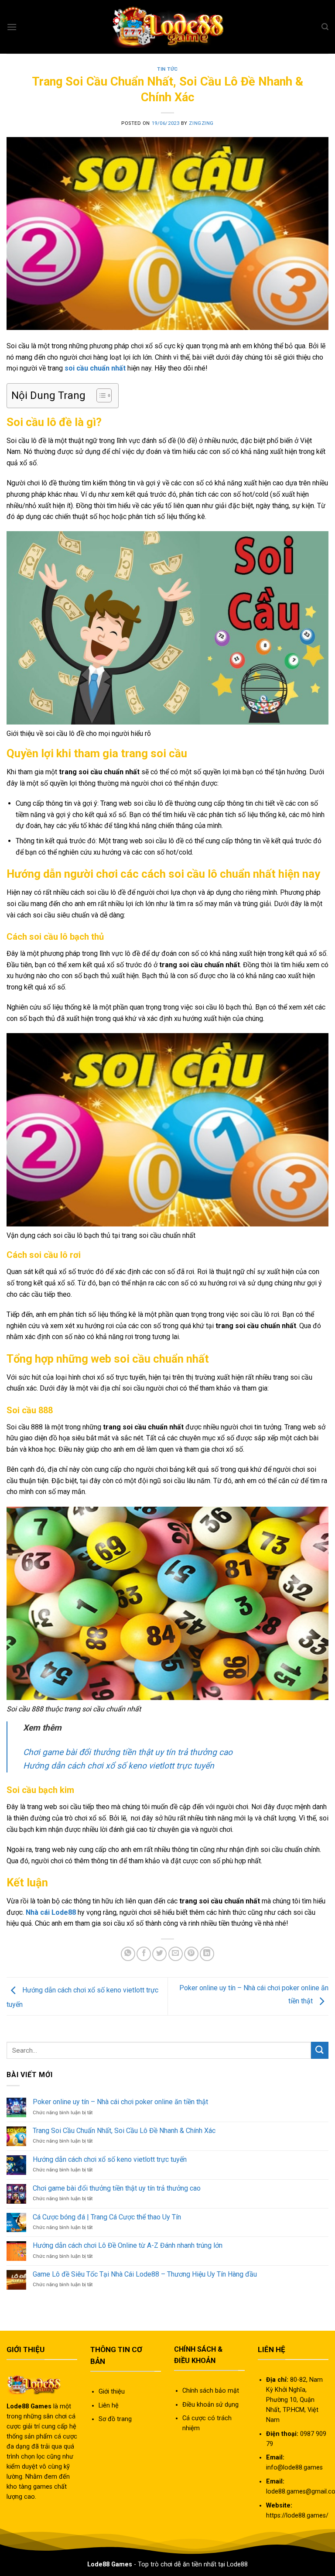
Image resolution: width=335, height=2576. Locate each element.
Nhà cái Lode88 (51, 1912)
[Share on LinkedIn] (207, 1954)
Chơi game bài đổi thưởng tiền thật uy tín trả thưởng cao (128, 1752)
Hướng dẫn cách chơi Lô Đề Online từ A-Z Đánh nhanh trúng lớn (128, 2245)
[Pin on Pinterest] (191, 1954)
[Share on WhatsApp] (128, 1954)
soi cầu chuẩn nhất (95, 368)
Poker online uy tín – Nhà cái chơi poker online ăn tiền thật (120, 2102)
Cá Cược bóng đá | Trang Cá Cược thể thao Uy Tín (107, 2217)
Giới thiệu (112, 2392)
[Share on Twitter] (159, 1954)
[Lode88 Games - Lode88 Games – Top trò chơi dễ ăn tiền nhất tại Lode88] (167, 27)
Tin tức (167, 69)
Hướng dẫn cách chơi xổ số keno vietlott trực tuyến (119, 1766)
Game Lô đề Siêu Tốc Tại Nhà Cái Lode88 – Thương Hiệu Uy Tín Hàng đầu (145, 2274)
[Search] (325, 27)
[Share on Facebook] (144, 1954)
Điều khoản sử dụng (210, 2405)
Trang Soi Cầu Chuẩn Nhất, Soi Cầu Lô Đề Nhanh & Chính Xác (124, 2131)
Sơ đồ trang (115, 2419)
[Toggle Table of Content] (100, 395)
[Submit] (320, 2050)
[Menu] (12, 27)
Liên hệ (109, 2406)
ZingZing (201, 123)
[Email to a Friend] (176, 1954)
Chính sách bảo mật (211, 2391)
